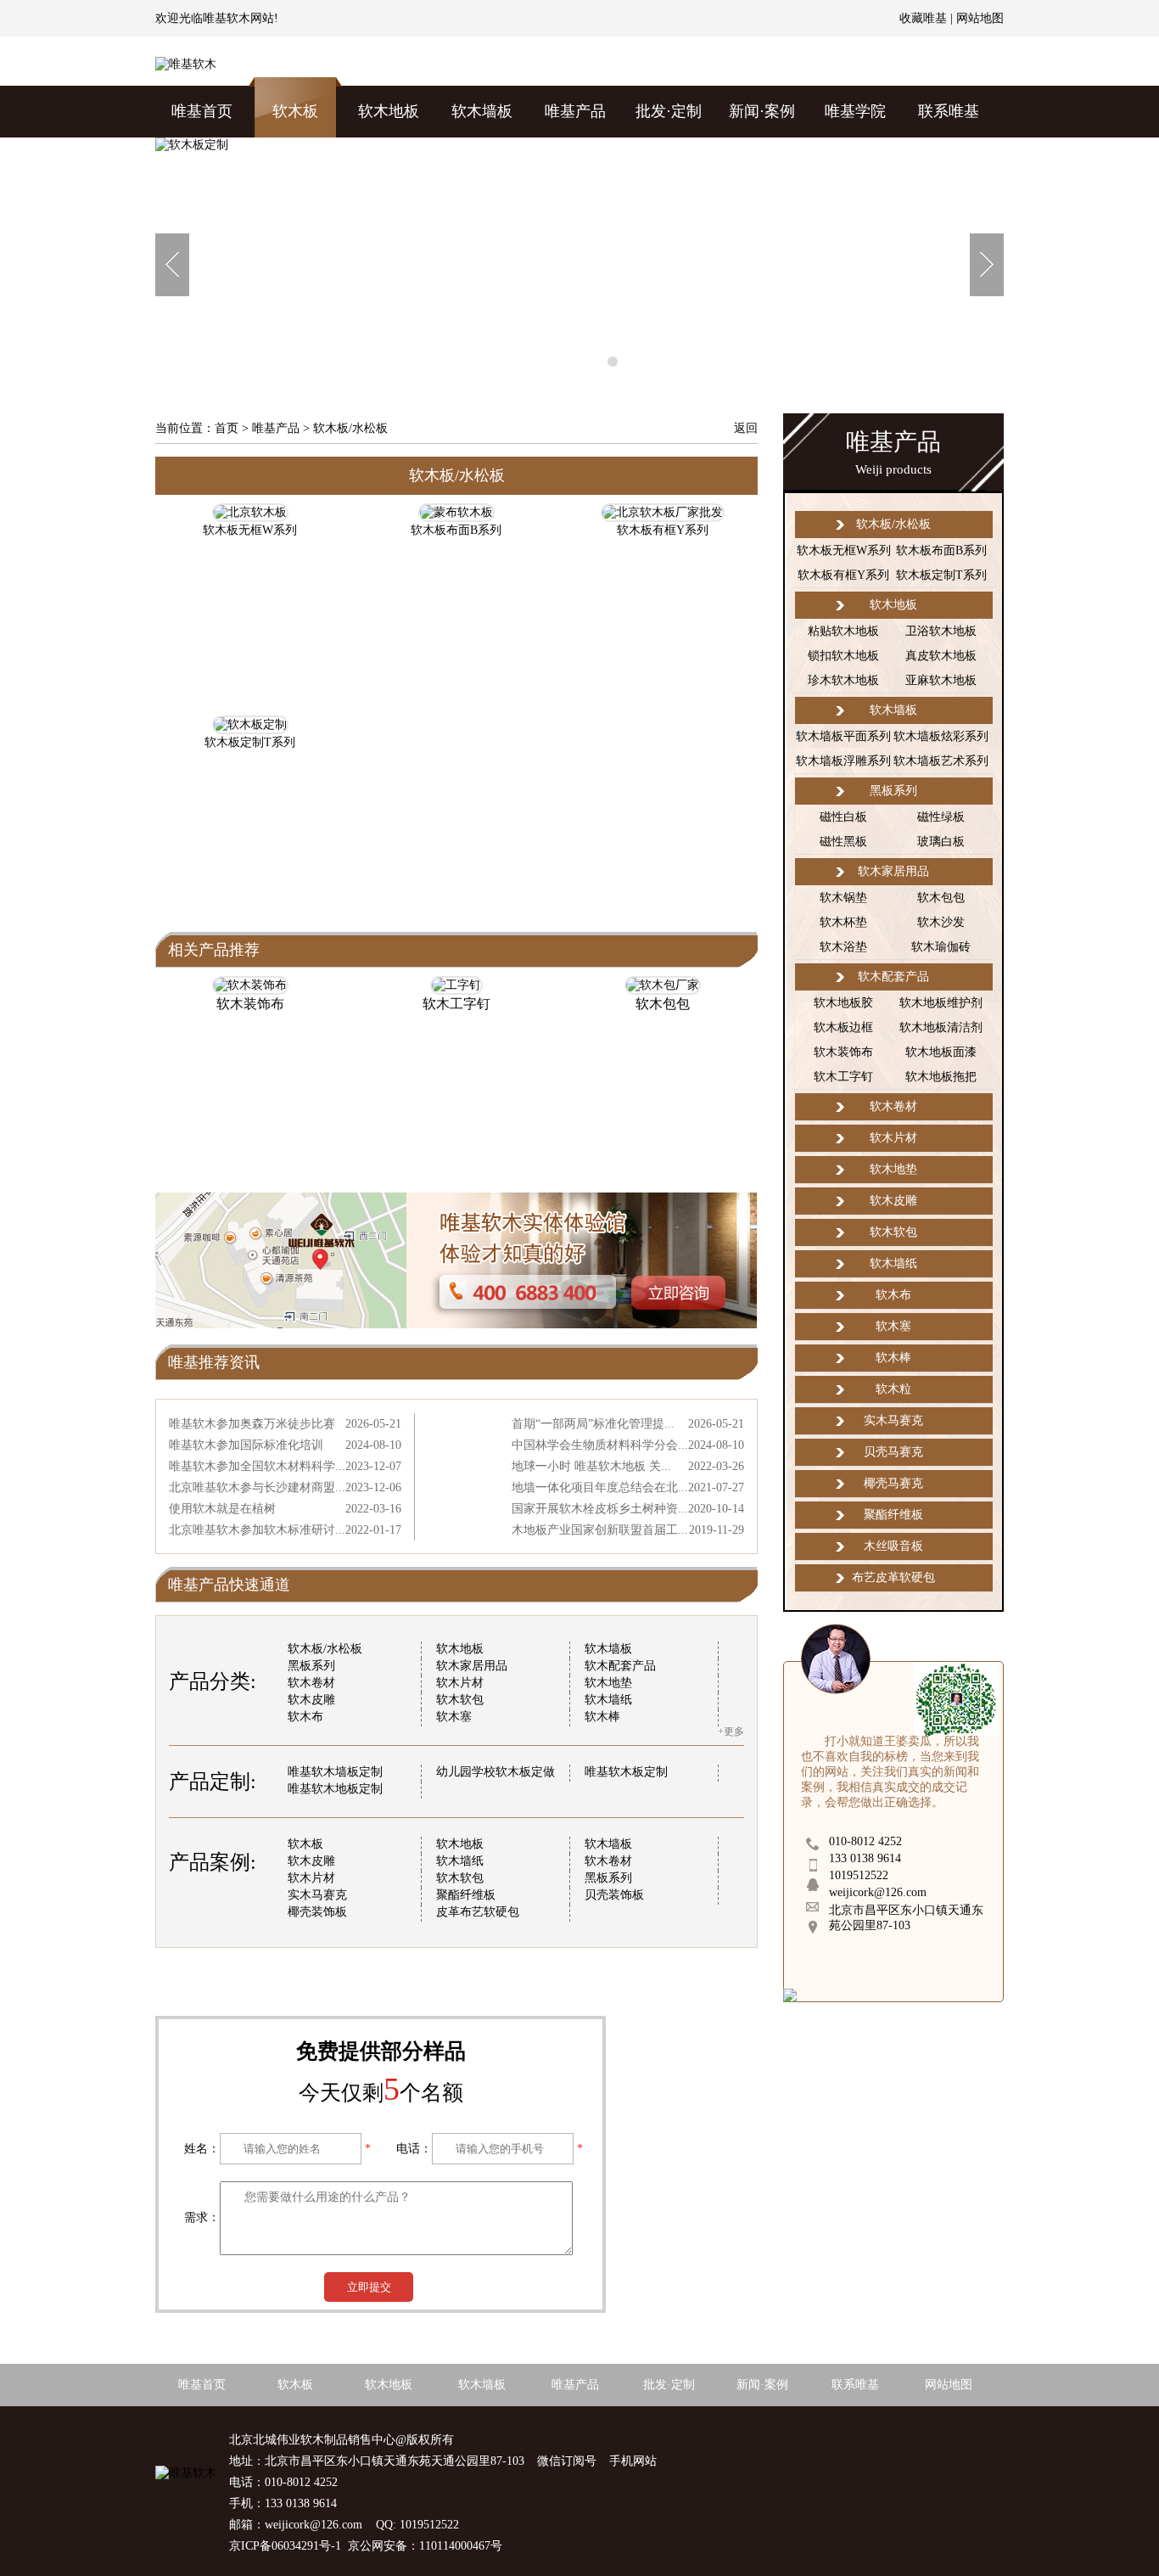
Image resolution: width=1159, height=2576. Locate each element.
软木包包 (663, 1004)
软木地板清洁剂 (941, 1027)
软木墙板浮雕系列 (843, 761)
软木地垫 (608, 1683)
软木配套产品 (620, 1666)
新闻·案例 (762, 111)
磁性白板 (843, 817)
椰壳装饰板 (317, 1912)
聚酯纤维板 (466, 1895)
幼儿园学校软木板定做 (496, 1772)
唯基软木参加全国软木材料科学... (257, 1466)
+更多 (731, 1731)
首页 (227, 428)
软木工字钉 (456, 1004)
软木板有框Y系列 (843, 575)
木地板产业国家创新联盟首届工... (600, 1530)
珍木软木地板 (843, 680)
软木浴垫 (843, 947)
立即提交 (369, 2287)
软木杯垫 (843, 922)
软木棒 (602, 1717)
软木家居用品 (472, 1666)
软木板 (295, 111)
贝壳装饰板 (614, 1895)
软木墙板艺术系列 (941, 761)
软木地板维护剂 (941, 1003)
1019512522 (859, 1875)
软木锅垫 (843, 898)
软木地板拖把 (941, 1077)
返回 (746, 428)
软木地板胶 (843, 1003)
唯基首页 (202, 111)
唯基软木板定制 (626, 1772)
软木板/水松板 (325, 1649)
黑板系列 (311, 1666)
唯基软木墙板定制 (335, 1772)
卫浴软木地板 (941, 631)
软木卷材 (311, 1683)
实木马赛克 (317, 1895)
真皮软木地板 (941, 656)
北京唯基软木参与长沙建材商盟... (257, 1487)
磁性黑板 (843, 842)
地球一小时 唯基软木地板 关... (591, 1466)
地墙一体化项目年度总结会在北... (600, 1487)
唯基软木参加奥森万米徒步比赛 (252, 1424)
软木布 (305, 1717)
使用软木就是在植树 (222, 1509)
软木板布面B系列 (941, 550)
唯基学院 (855, 111)
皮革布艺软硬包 (478, 1912)
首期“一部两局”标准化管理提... (593, 1424)
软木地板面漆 (941, 1052)
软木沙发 (941, 922)
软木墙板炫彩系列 (941, 736)
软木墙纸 (608, 1700)
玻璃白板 (941, 842)
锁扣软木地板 (843, 656)
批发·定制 (669, 111)
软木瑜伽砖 (941, 947)
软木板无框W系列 (844, 550)
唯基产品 (575, 111)
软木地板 (389, 111)
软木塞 (454, 1717)
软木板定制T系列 (941, 575)
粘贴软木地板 (843, 631)
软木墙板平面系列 (843, 736)
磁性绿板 (941, 817)
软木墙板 (482, 111)
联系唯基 (949, 111)
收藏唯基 (923, 18)
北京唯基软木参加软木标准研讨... (257, 1530)
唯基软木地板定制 (335, 1789)
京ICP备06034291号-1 (285, 2546)
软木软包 (460, 1700)
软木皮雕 (311, 1700)
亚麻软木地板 (941, 680)
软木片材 (460, 1683)
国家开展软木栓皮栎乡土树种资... (600, 1509)
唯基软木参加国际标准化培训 (246, 1445)
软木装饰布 (250, 1004)
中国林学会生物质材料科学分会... (600, 1445)
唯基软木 (227, 18)
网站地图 (980, 18)
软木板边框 (843, 1027)
